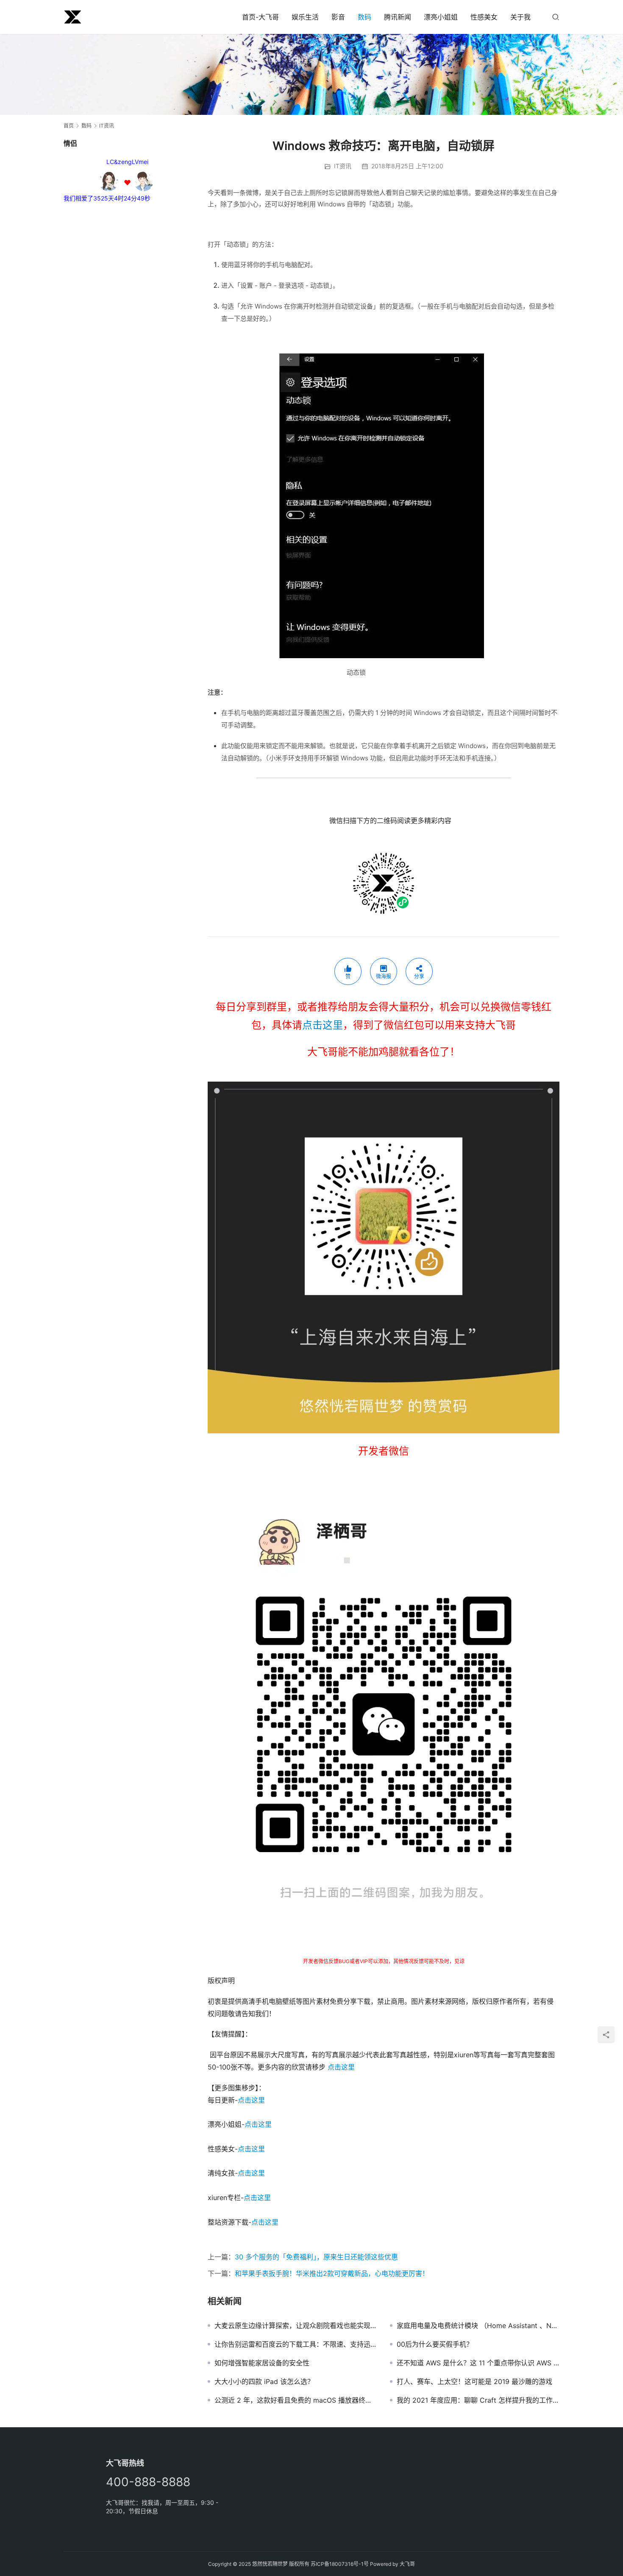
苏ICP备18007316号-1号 (340, 2564)
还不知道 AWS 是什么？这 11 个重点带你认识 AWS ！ (478, 2363)
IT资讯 (343, 166)
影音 (338, 17)
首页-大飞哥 (260, 17)
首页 (69, 126)
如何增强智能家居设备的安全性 (262, 2363)
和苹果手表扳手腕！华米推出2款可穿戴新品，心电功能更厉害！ (332, 2273)
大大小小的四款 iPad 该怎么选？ (264, 2381)
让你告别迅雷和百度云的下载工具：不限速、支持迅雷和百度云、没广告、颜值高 (296, 2344)
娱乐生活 (305, 17)
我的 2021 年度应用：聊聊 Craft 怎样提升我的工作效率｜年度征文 (478, 2400)
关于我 (520, 17)
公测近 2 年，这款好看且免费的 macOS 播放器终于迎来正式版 (296, 2400)
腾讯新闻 (398, 17)
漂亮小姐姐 (441, 17)
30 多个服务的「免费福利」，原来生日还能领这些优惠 (316, 2257)
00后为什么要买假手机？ (435, 2344)
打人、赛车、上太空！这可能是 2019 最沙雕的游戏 (474, 2381)
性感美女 (484, 17)
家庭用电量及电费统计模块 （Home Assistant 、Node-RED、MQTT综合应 (478, 2326)
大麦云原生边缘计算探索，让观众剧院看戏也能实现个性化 (296, 2326)
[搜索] (556, 17)
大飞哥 (407, 2564)
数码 (364, 17)
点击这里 (323, 1025)
